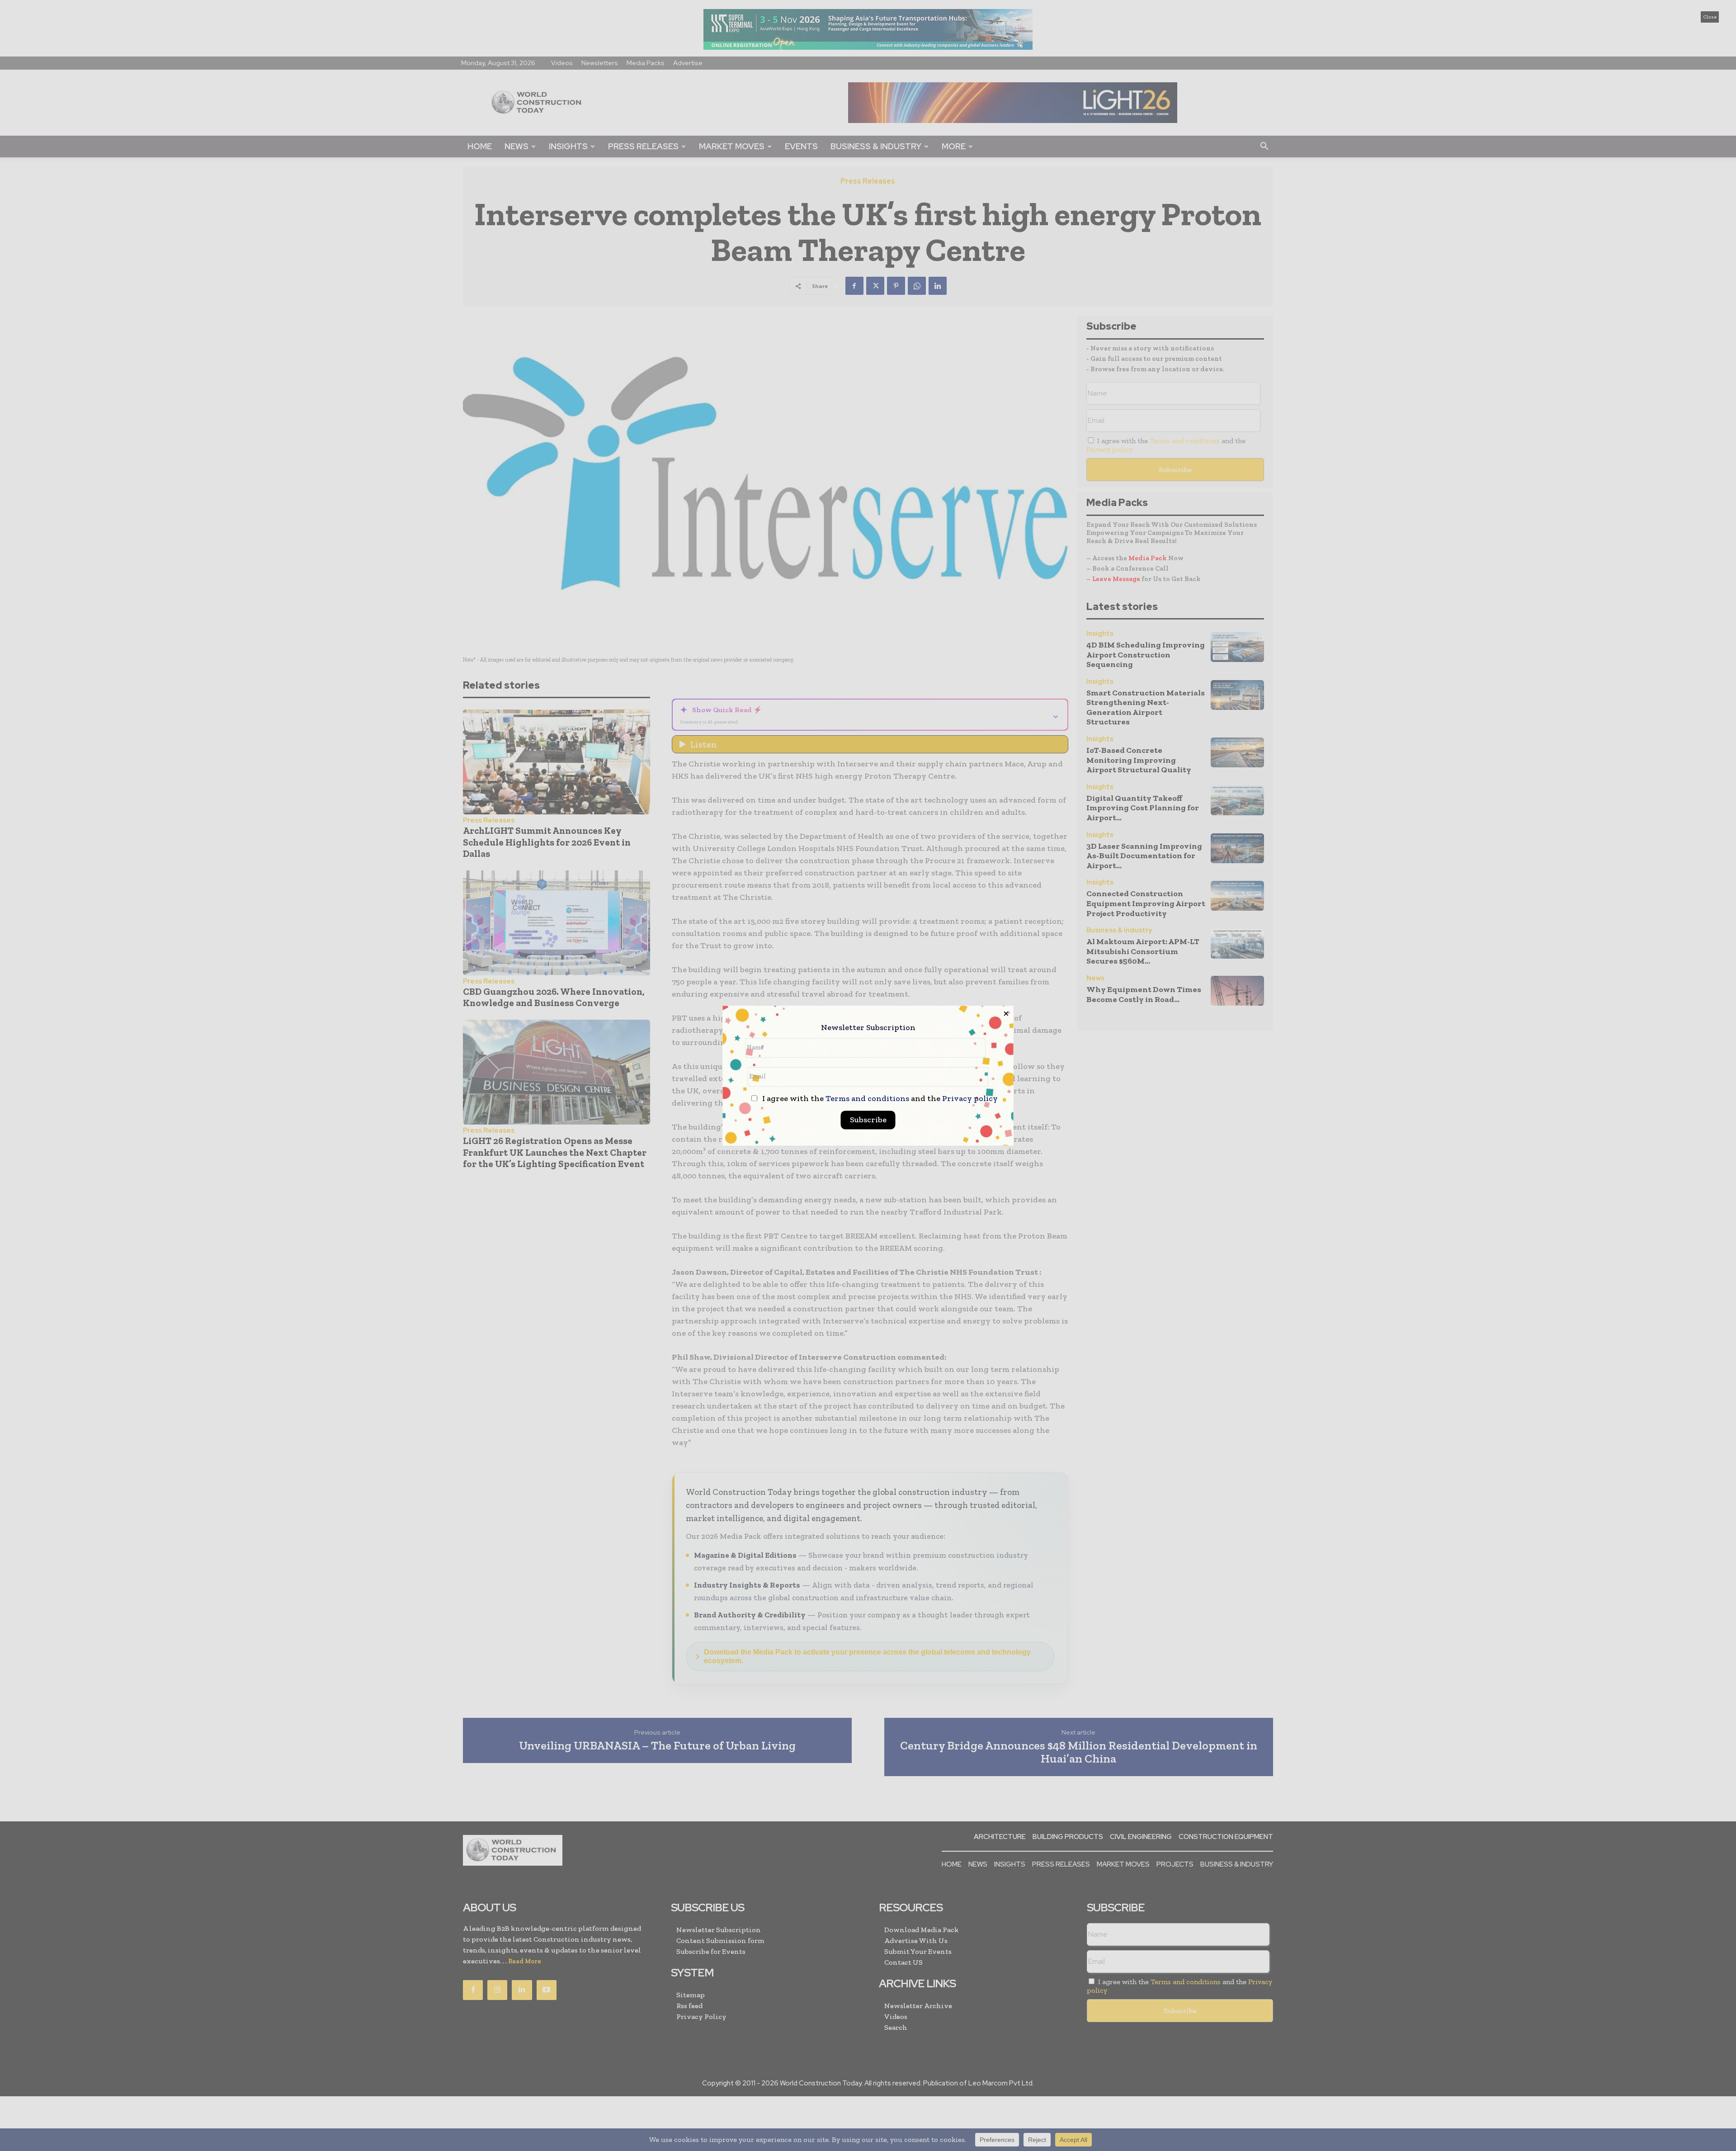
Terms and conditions (867, 1098)
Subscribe (868, 1120)
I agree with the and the (879, 1099)
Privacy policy (970, 1098)
